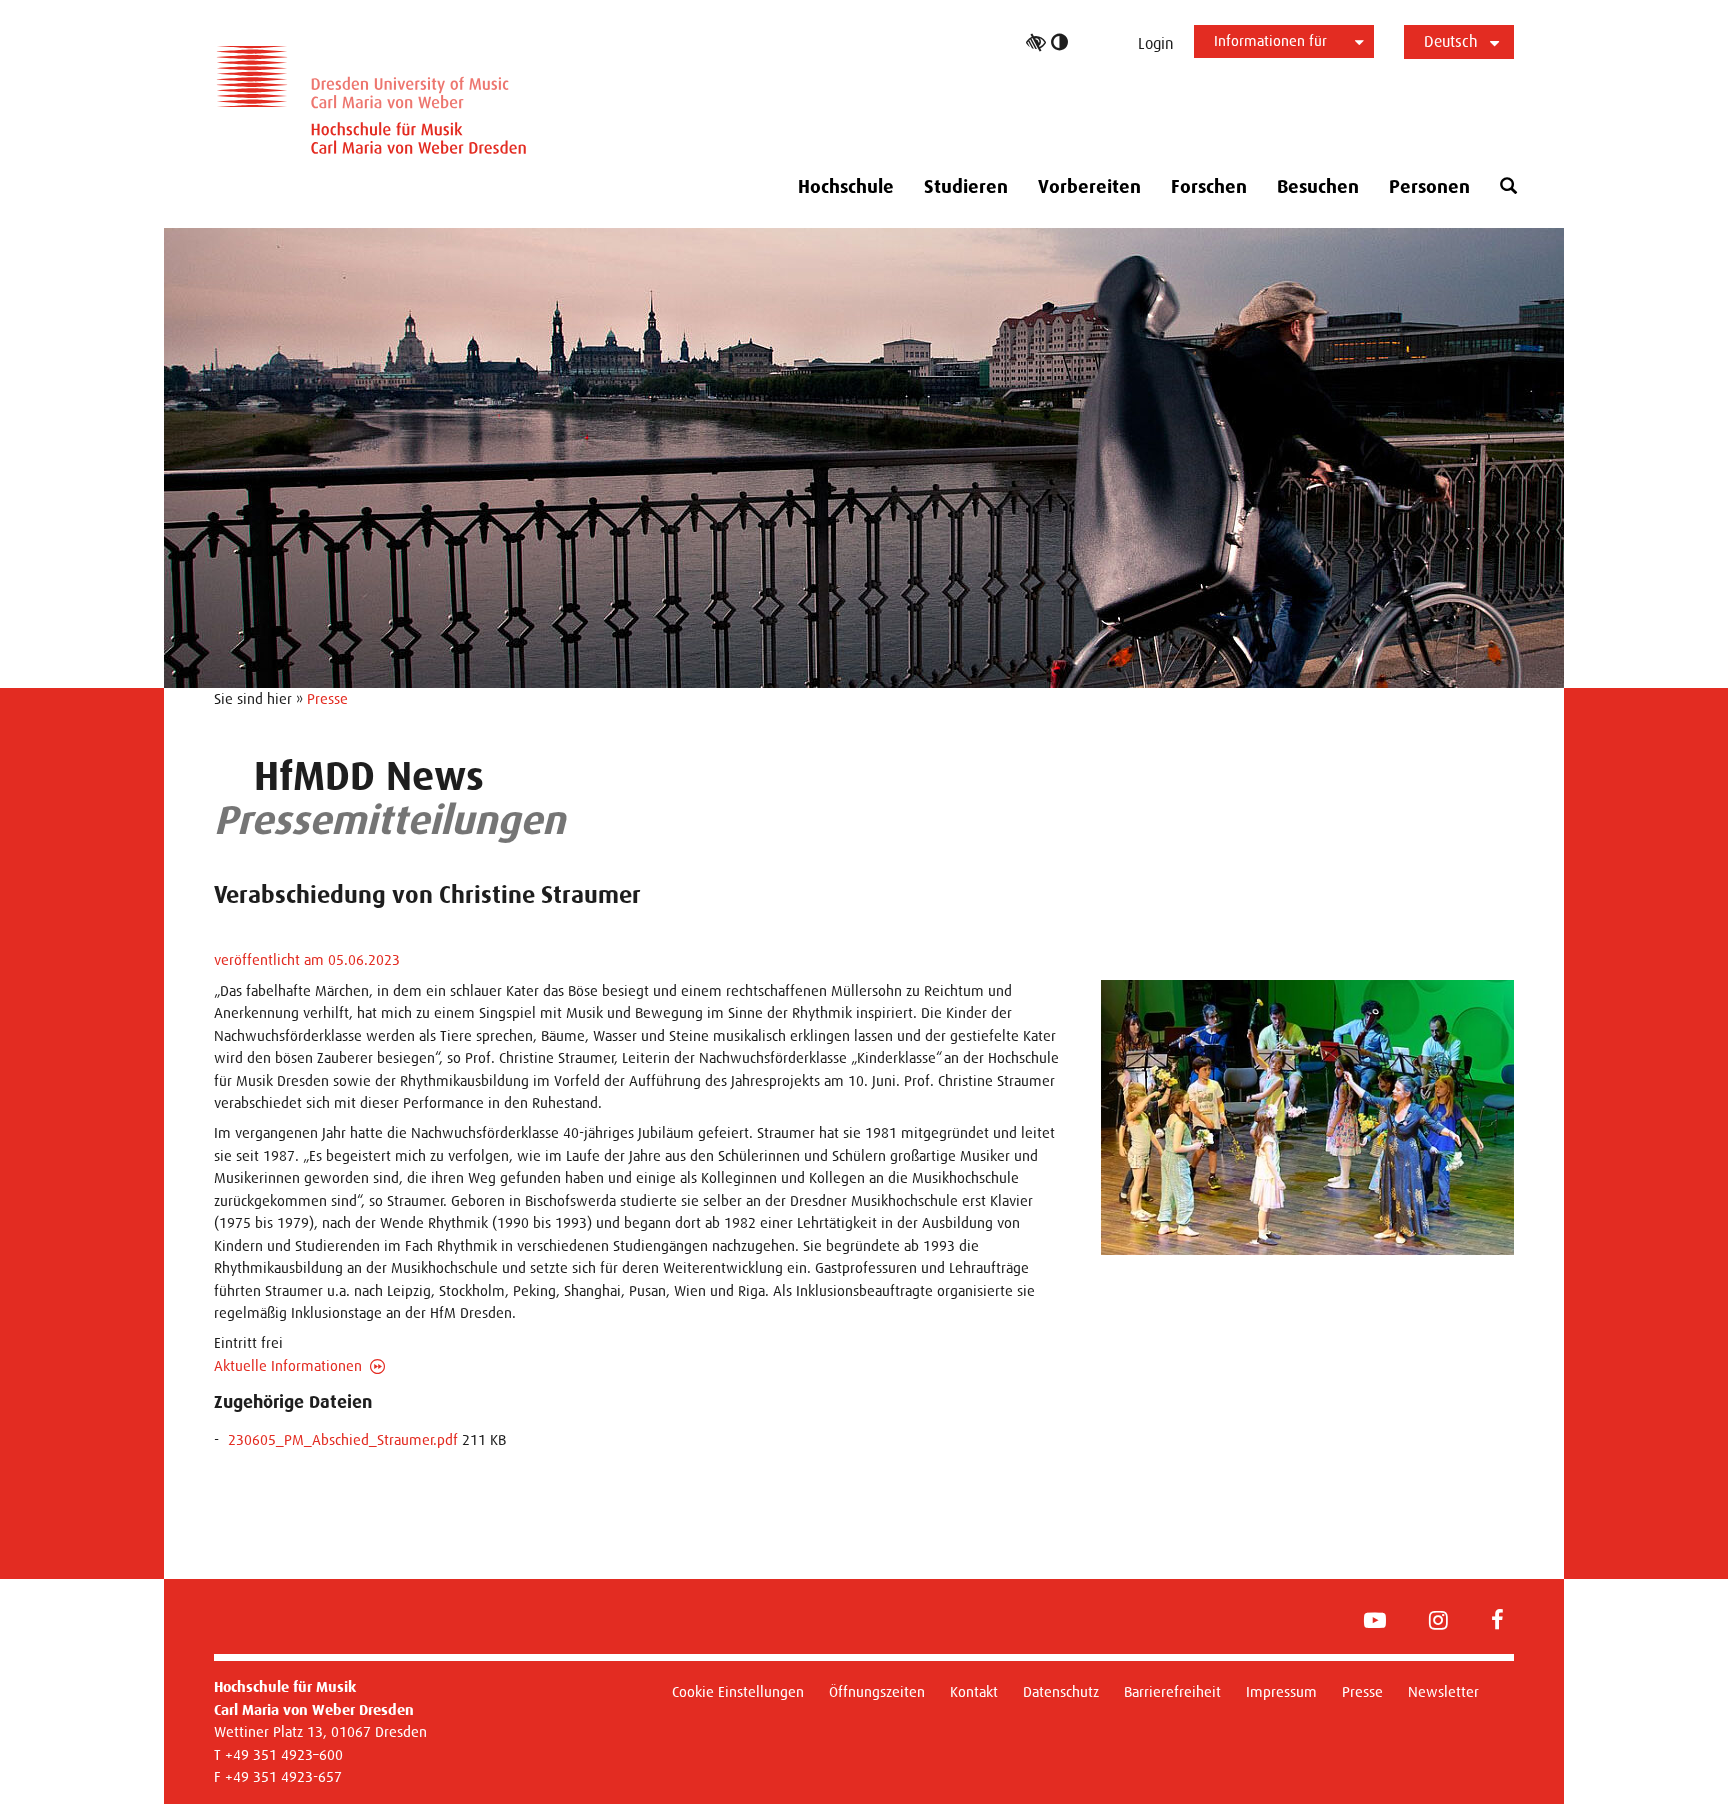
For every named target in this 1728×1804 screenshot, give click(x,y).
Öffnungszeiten (877, 1691)
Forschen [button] (1209, 187)
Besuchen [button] (1318, 187)
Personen (1429, 187)
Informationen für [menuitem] (1270, 40)
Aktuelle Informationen (288, 1365)
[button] (1508, 186)
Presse (327, 698)
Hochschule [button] (846, 187)
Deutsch (1451, 41)
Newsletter (1443, 1691)
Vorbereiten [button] (1089, 187)
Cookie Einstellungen (738, 1691)
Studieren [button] (966, 187)
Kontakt (974, 1691)
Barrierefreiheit (1172, 1691)
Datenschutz (1061, 1691)
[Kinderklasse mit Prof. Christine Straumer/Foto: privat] (1307, 1118)
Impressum (1281, 1691)
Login (1156, 43)
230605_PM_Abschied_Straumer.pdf (343, 1439)
